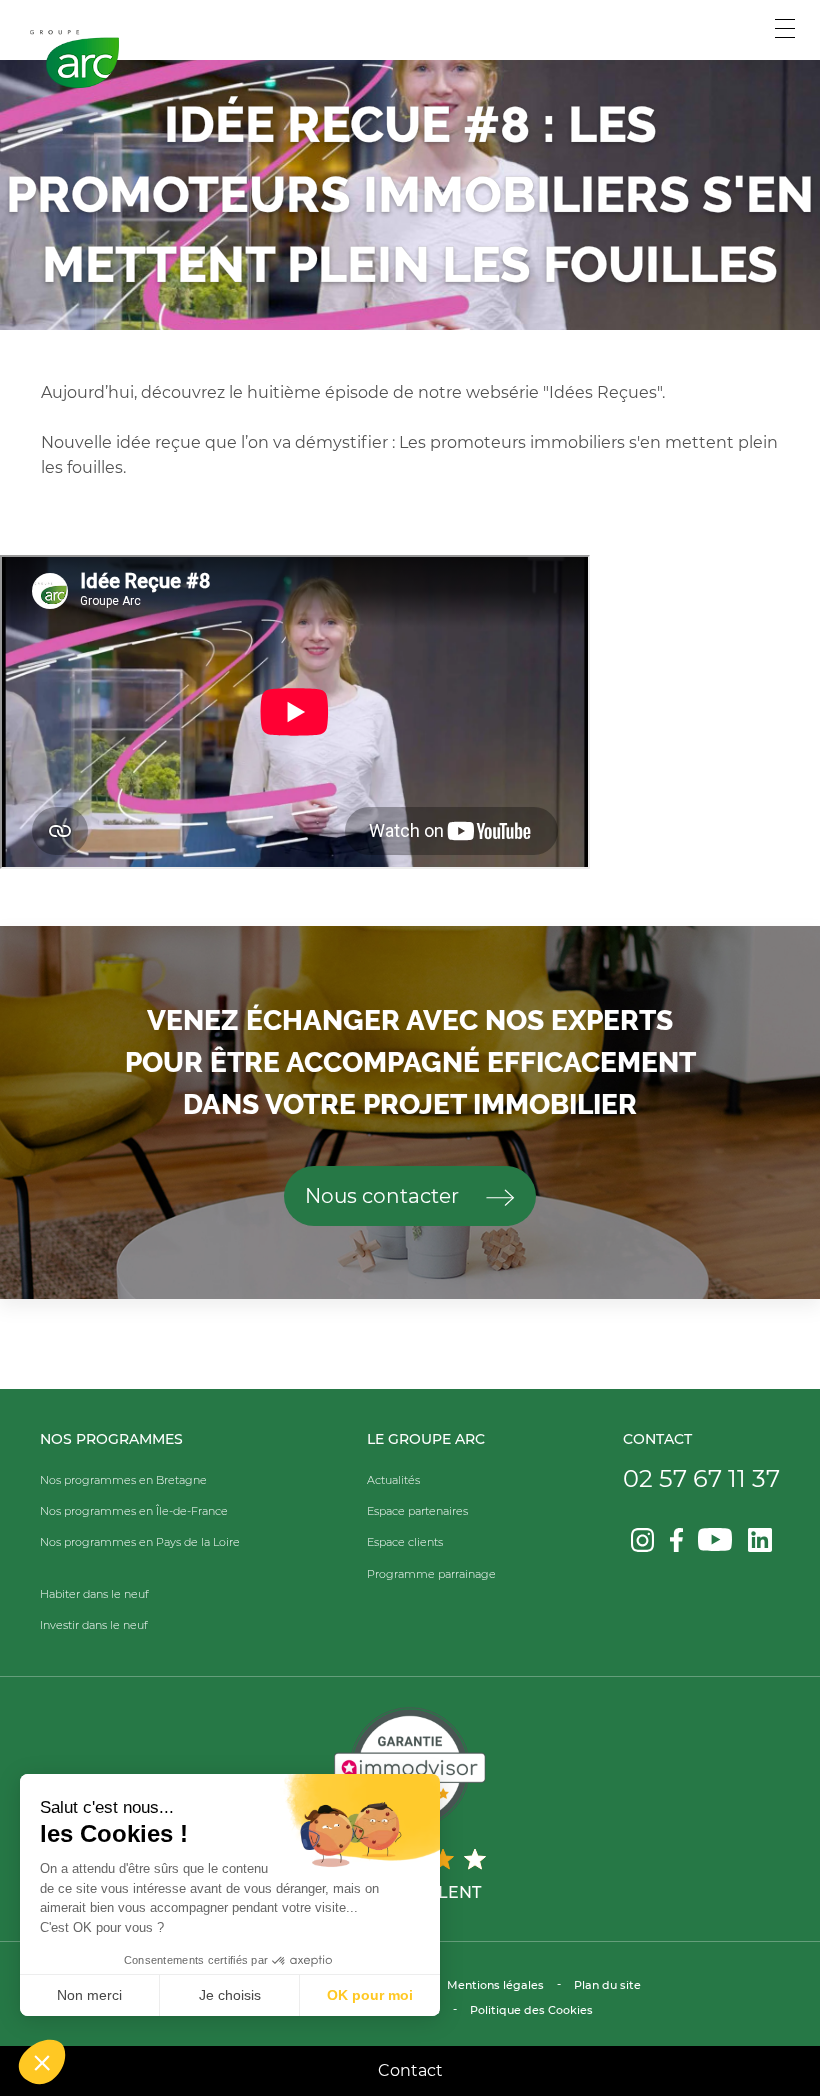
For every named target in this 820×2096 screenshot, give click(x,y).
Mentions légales (495, 1985)
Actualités (393, 1480)
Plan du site (607, 1985)
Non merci (89, 1995)
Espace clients (405, 1542)
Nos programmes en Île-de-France (134, 1511)
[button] (42, 2062)
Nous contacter (384, 1196)
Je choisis (230, 1995)
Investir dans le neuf (94, 1625)
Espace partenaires (417, 1511)
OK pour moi (370, 1995)
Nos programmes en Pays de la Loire (140, 1542)
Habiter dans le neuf (94, 1594)
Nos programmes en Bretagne (123, 1480)
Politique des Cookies (531, 2010)
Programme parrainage (431, 1574)
